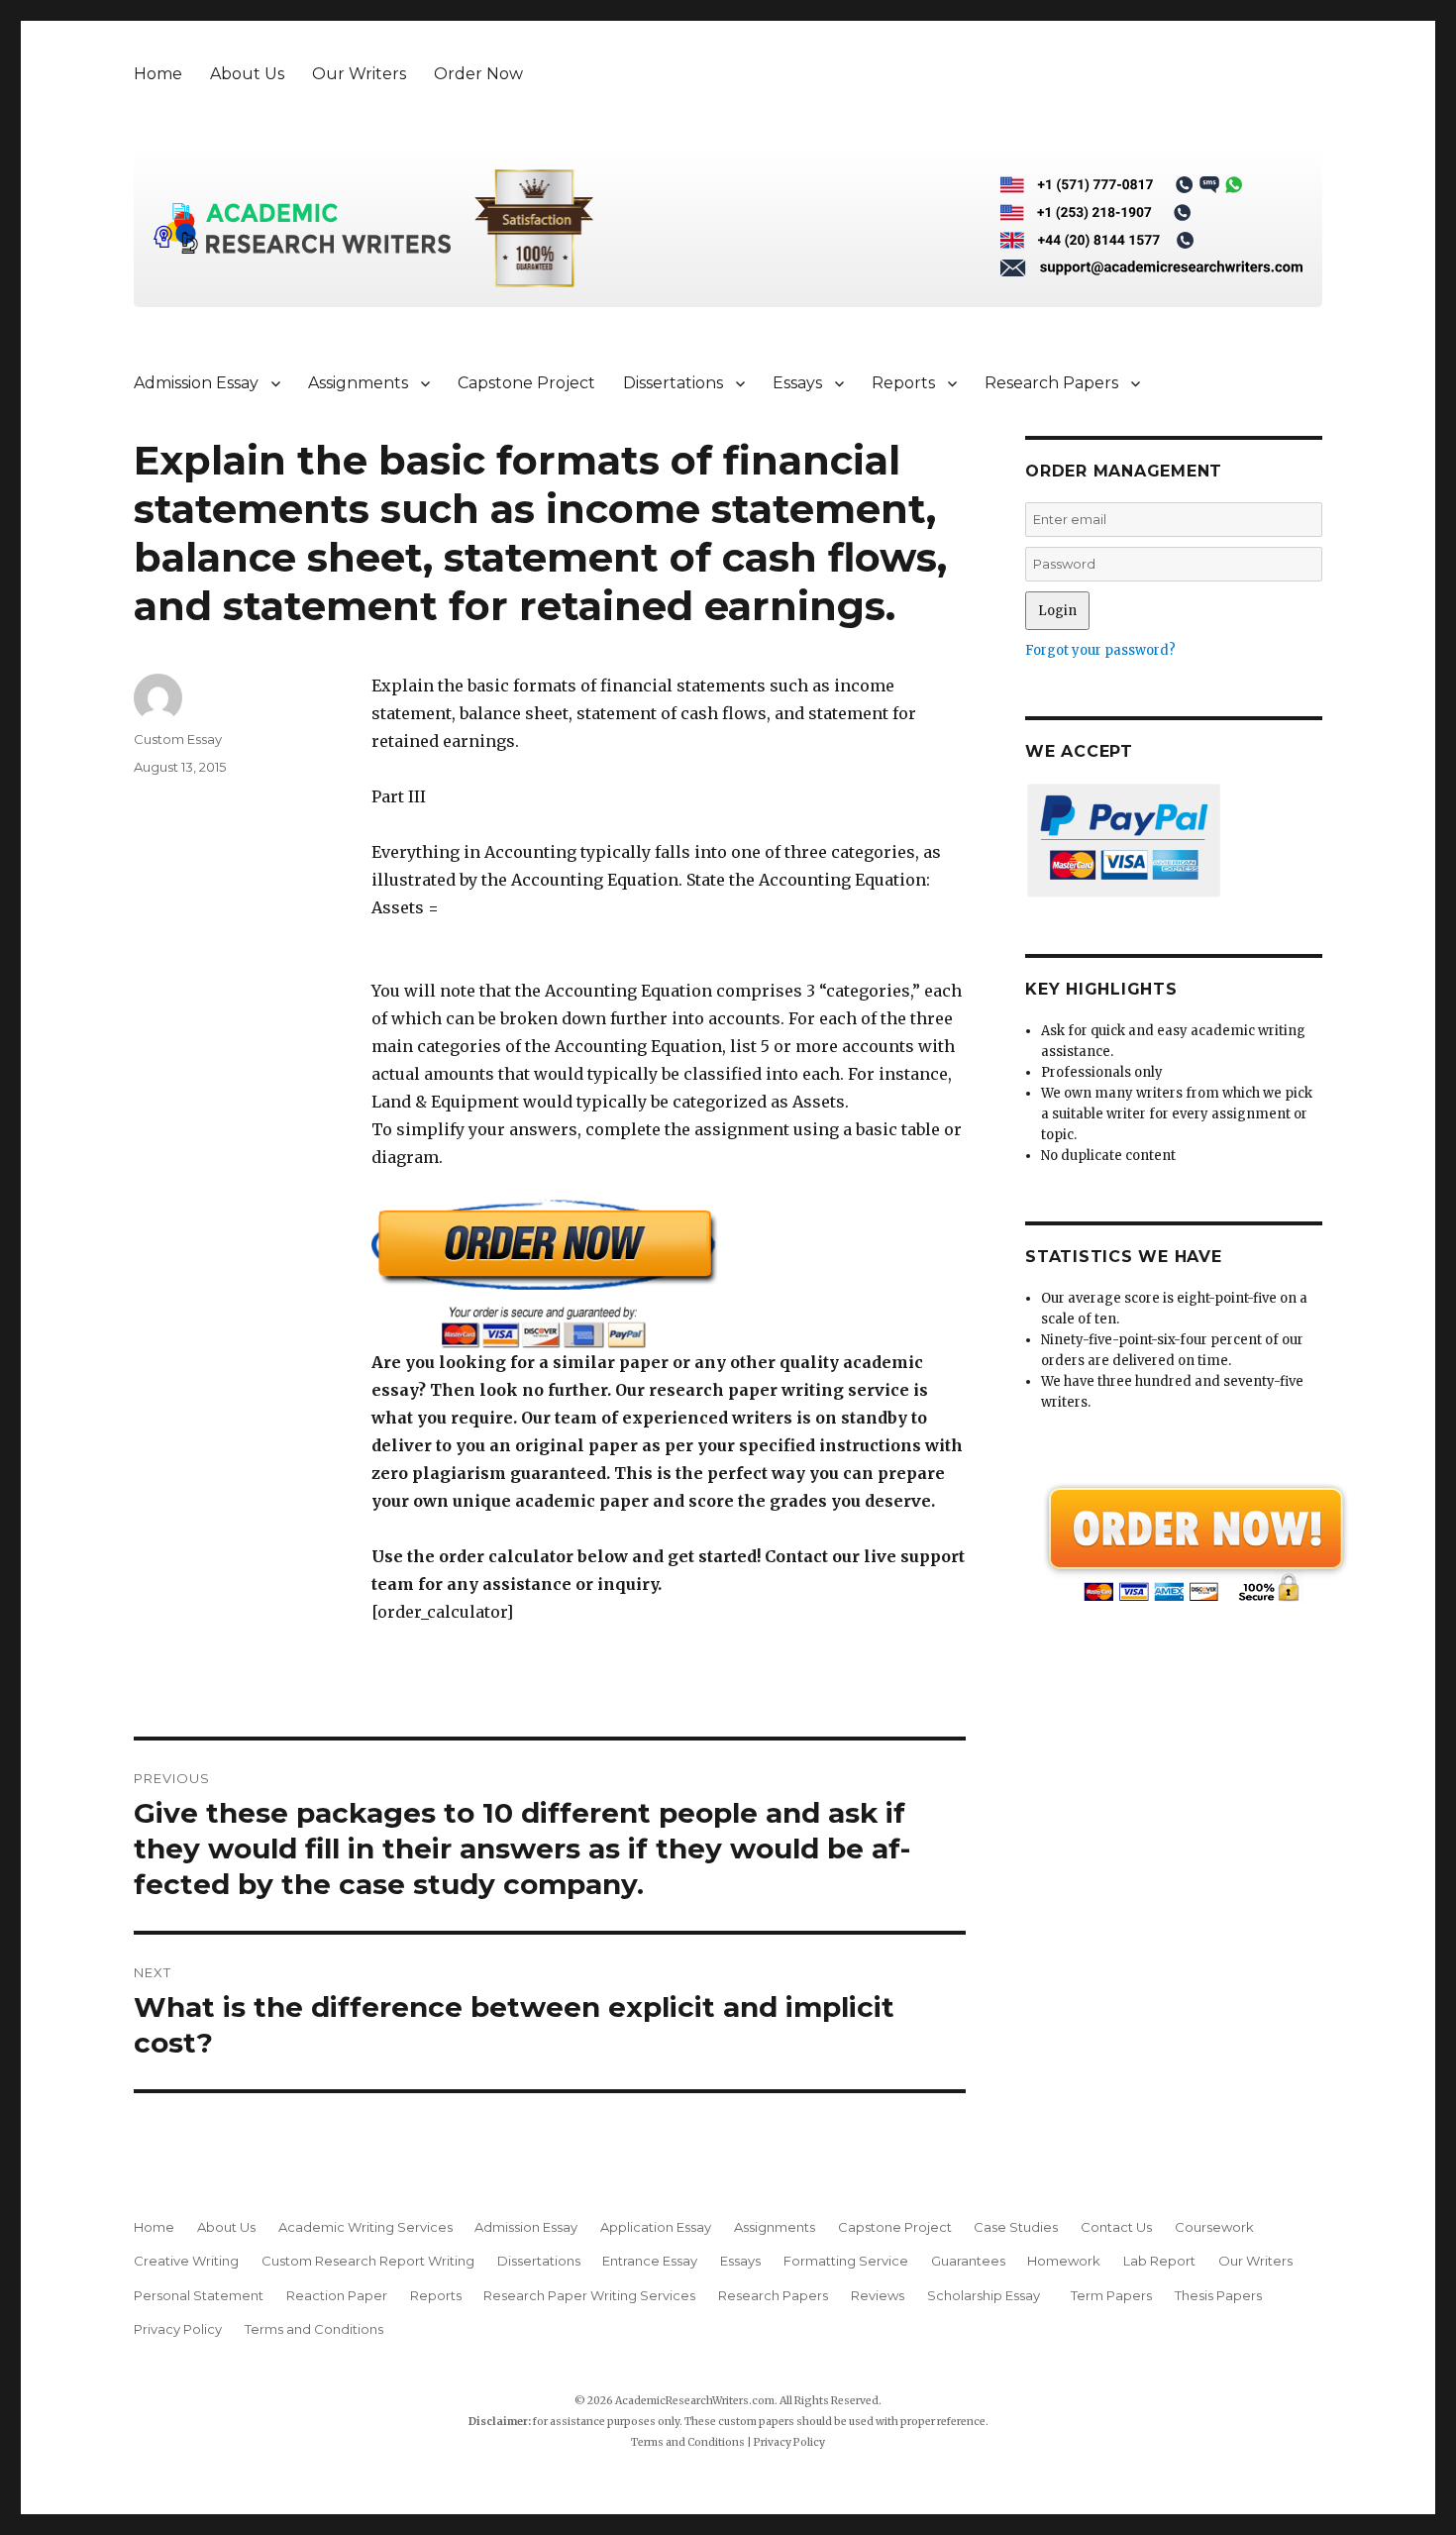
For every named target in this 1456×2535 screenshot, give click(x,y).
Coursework (1214, 2227)
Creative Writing (186, 2261)
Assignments (358, 383)
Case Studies (1016, 2227)
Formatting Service (846, 2261)
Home (158, 74)
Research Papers (1051, 383)
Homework (1064, 2261)
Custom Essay (178, 739)
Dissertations (673, 383)
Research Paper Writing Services (589, 2295)
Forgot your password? (1100, 650)
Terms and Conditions (314, 2329)
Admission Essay (196, 383)
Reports (903, 383)
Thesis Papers (1218, 2295)
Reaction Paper (337, 2295)
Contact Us (1116, 2227)
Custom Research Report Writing (368, 2261)
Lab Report (1159, 2261)
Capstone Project (526, 383)
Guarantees (968, 2261)
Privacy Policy (178, 2329)
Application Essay (656, 2227)
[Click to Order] (669, 1273)
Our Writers (359, 74)
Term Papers (1111, 2295)
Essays (797, 383)
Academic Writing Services (365, 2227)
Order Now (478, 74)
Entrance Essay (650, 2261)
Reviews (878, 2295)
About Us (247, 74)
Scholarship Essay (988, 2295)
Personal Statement (199, 2295)
